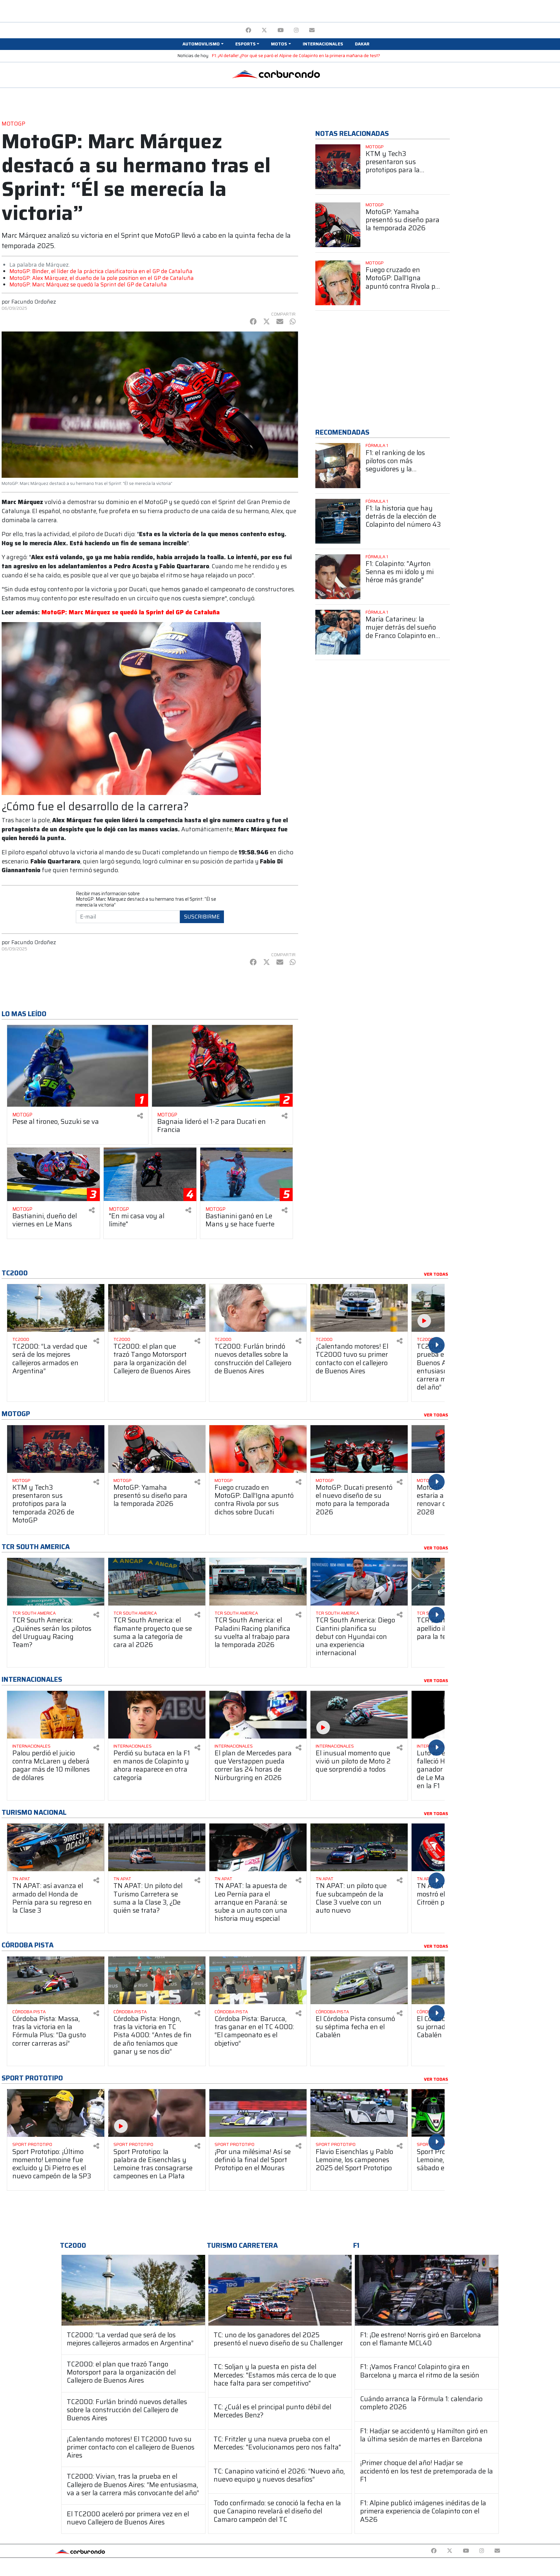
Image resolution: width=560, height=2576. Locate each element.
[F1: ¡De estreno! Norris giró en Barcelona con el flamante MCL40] (427, 2290)
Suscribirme (202, 917)
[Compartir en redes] (140, 1116)
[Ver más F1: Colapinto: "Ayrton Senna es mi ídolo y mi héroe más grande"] (338, 577)
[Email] (312, 30)
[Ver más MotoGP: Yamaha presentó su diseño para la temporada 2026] (338, 225)
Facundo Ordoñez (34, 302)
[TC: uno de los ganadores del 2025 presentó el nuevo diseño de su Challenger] (280, 2290)
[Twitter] (264, 30)
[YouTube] (280, 30)
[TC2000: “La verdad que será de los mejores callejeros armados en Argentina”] (133, 2290)
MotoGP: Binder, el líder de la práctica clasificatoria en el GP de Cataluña (101, 271)
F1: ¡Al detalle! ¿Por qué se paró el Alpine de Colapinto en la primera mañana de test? (296, 56)
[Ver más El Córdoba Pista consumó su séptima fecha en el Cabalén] (359, 1980)
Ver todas (436, 1274)
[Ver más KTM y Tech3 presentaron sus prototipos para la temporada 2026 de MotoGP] (338, 167)
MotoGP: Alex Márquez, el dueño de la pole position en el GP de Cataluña (102, 278)
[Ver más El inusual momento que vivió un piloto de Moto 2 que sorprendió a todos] (359, 1715)
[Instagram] (296, 30)
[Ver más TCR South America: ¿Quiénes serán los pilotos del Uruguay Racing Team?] (56, 1582)
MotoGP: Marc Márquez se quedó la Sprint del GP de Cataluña (88, 284)
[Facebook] (248, 30)
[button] (203, 44)
